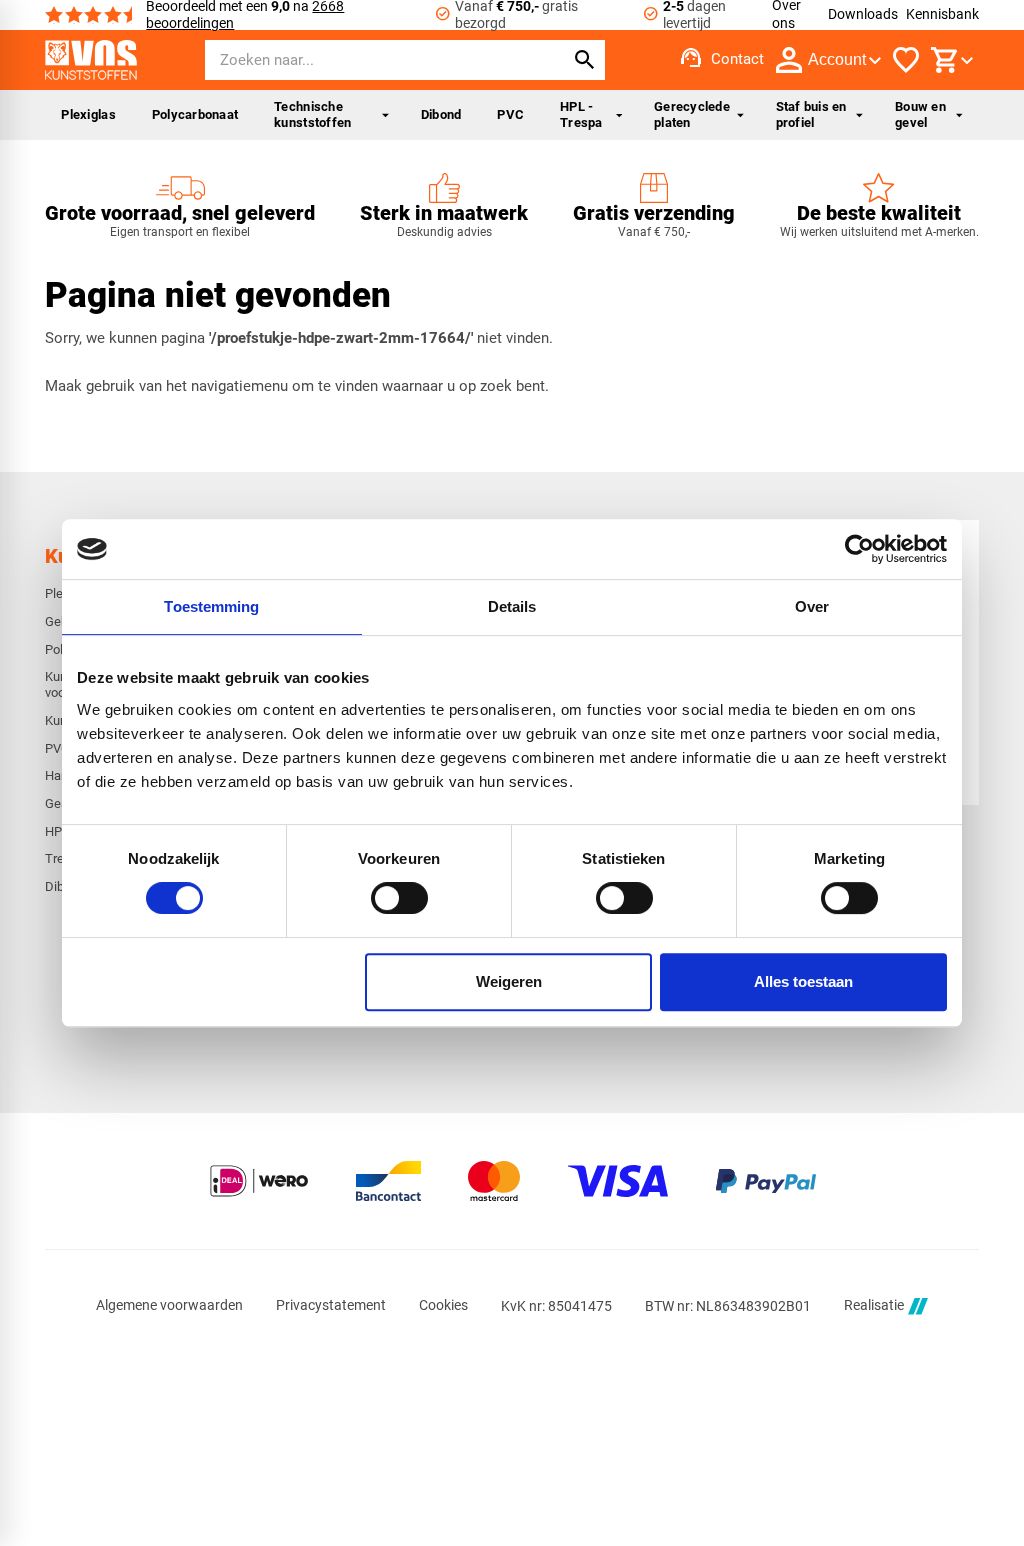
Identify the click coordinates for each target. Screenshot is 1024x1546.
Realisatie (874, 1306)
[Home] (90, 60)
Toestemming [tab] (211, 606)
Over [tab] (812, 606)
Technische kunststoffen (312, 114)
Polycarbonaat (195, 114)
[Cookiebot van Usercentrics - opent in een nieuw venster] (859, 549)
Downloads (863, 14)
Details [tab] (512, 606)
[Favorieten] (906, 60)
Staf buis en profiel (811, 114)
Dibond (441, 114)
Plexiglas (88, 114)
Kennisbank (942, 14)
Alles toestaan (803, 981)
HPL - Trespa (581, 114)
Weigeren (509, 981)
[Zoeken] (585, 60)
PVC (510, 114)
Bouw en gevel (920, 114)
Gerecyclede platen (692, 114)
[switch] (399, 898)
